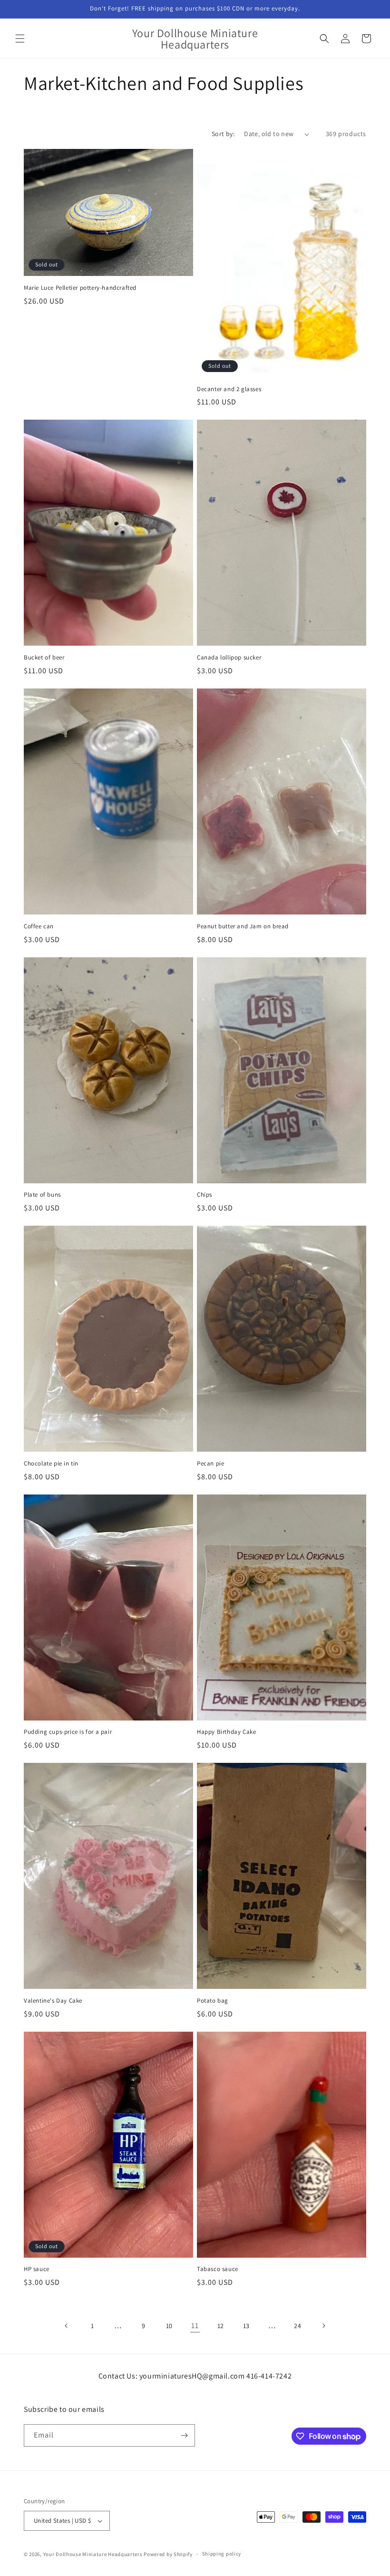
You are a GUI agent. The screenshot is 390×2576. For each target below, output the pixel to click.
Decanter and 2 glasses (229, 389)
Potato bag (213, 2001)
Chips (205, 1195)
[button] (20, 39)
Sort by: (223, 134)
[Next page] (323, 2326)
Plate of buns (42, 1195)
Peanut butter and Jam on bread (243, 926)
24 (297, 2326)
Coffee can (39, 926)
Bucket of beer (44, 658)
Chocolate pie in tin (51, 1464)
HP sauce (37, 2269)
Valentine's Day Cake (53, 2001)
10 (169, 2326)
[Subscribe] (184, 2435)
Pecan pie (210, 1464)
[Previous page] (67, 2326)
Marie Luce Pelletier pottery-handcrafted (80, 288)
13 (246, 2326)
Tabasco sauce (218, 2269)
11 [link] (195, 2325)
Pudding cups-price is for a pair (68, 1732)
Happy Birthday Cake (226, 1732)
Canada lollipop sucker (229, 658)
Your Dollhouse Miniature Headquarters (93, 2554)
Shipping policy (222, 2554)
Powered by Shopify (168, 2554)
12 (221, 2326)
